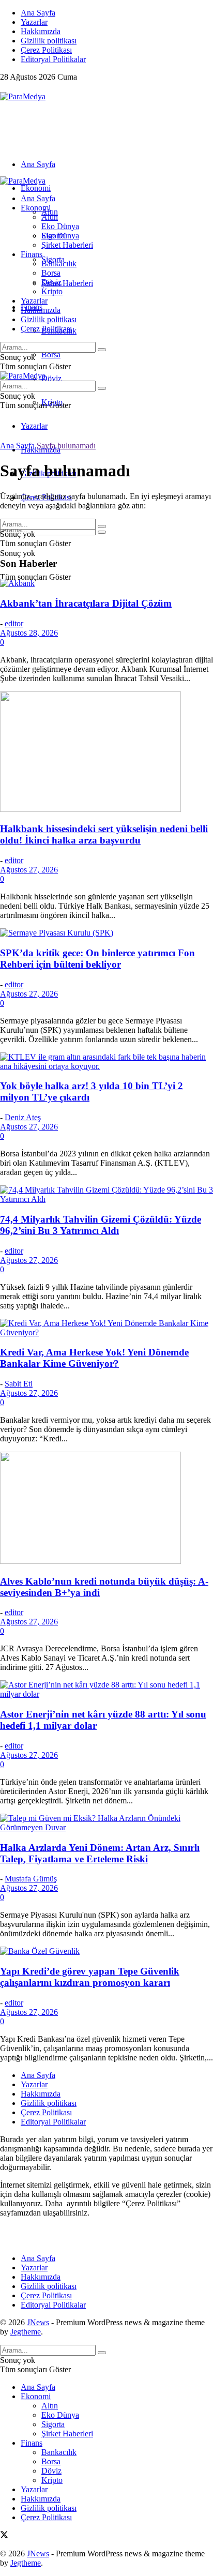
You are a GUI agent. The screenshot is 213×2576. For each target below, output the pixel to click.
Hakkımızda (41, 31)
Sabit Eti (19, 1384)
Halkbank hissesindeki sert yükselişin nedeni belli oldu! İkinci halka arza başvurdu (104, 834)
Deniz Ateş (23, 1117)
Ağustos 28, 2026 (29, 633)
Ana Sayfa (38, 13)
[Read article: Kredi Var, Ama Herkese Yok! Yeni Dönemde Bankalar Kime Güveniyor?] (106, 1328)
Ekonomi (36, 188)
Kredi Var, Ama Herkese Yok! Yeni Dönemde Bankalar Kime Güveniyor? (94, 1358)
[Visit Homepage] (23, 96)
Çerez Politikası (46, 50)
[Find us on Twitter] (4, 87)
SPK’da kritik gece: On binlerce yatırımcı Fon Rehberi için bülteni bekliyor (97, 959)
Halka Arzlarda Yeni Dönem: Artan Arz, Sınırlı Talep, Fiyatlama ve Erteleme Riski (100, 1853)
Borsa (51, 355)
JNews (38, 2322)
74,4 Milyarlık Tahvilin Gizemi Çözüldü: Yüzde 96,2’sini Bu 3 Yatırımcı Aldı (101, 1225)
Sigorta (53, 236)
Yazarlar (34, 22)
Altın (50, 217)
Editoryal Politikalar (53, 59)
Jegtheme (26, 2332)
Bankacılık (59, 263)
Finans (32, 254)
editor (14, 623)
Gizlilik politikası (49, 41)
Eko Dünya (60, 226)
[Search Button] (102, 532)
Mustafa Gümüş (31, 1879)
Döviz (51, 378)
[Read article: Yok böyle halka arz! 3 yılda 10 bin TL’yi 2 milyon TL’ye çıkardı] (106, 1062)
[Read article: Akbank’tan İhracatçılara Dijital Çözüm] (106, 583)
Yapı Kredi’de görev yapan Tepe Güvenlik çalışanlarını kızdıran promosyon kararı (90, 1977)
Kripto (52, 291)
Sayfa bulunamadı (66, 446)
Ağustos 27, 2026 (29, 870)
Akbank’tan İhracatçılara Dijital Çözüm (86, 603)
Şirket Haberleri (67, 283)
